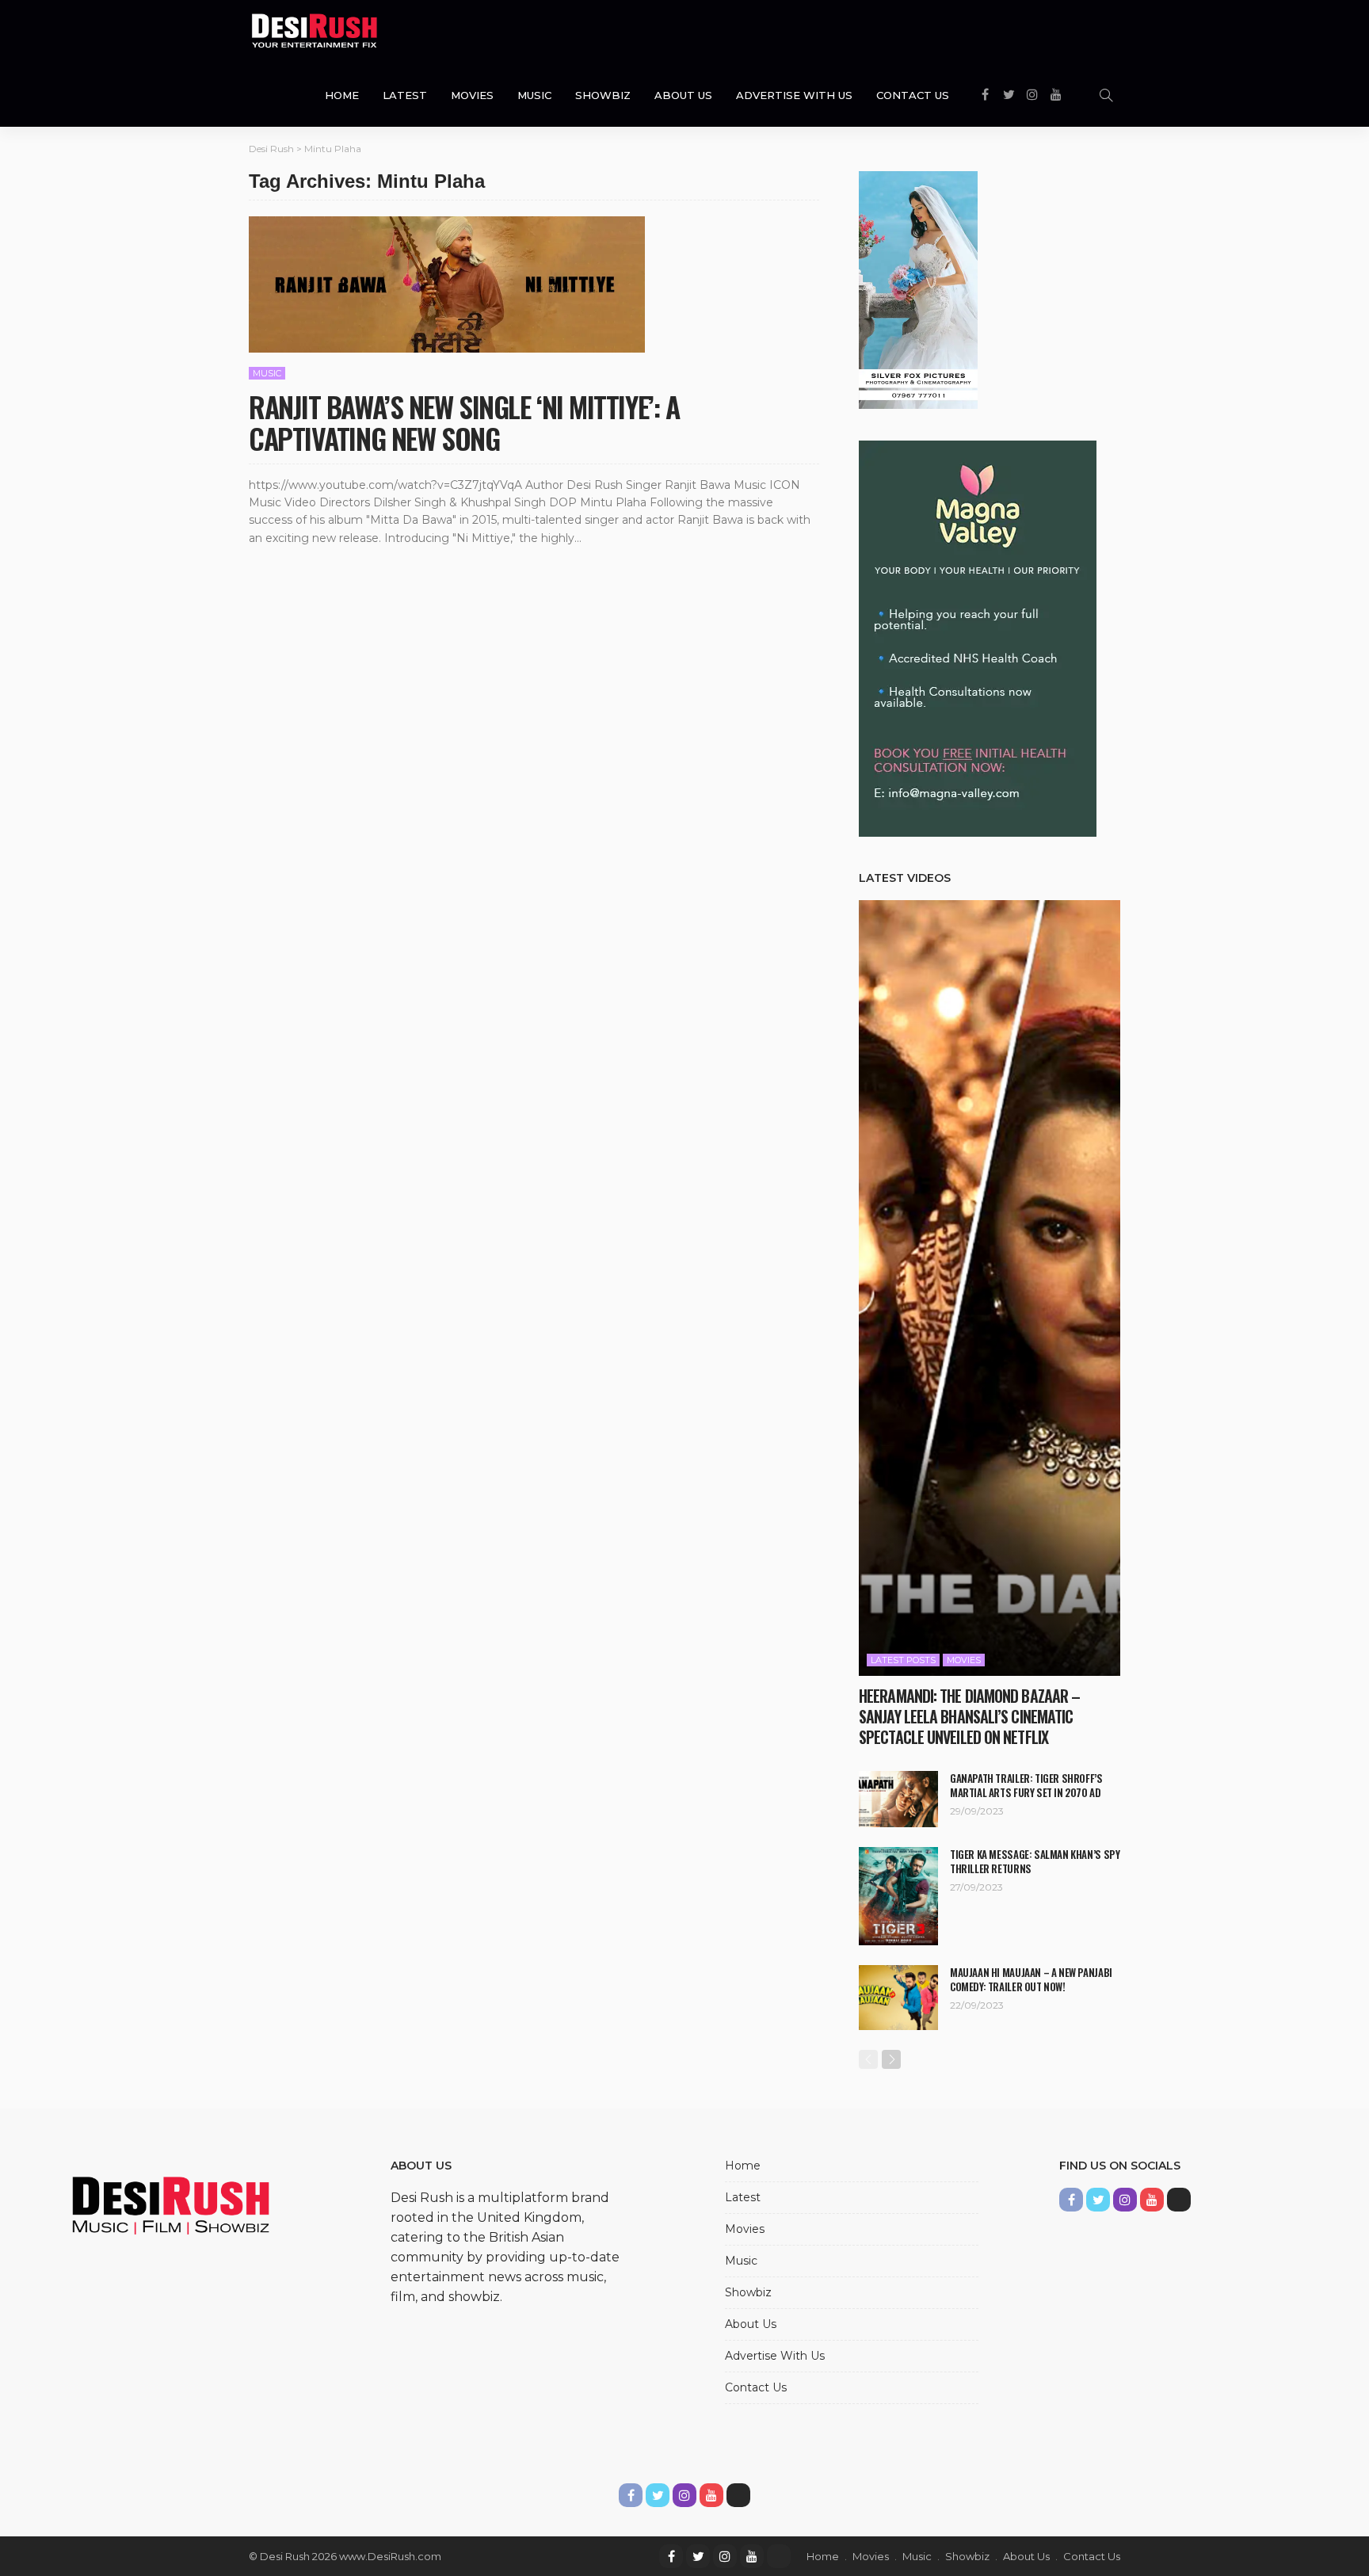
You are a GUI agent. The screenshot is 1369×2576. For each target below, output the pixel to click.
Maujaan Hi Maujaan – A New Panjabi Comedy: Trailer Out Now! (1031, 1979)
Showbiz (603, 95)
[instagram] (725, 2556)
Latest (405, 95)
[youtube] (752, 2556)
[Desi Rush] (315, 32)
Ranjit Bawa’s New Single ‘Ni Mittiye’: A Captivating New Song (464, 422)
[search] (1106, 95)
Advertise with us (794, 95)
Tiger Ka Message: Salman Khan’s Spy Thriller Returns (1035, 1861)
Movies (472, 95)
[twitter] (698, 2556)
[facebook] (671, 2556)
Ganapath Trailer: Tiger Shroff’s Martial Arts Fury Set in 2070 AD (1026, 1785)
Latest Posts (903, 1660)
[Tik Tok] (779, 2556)
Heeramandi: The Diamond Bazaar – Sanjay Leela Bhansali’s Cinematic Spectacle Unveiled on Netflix (969, 1716)
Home (342, 95)
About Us (683, 95)
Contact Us (913, 95)
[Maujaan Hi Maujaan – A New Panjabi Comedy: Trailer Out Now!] (898, 1998)
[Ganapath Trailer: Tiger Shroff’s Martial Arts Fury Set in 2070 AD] (898, 1799)
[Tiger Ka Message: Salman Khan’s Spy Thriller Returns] (898, 1896)
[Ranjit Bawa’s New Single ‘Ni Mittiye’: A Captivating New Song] (447, 284)
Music (534, 95)
